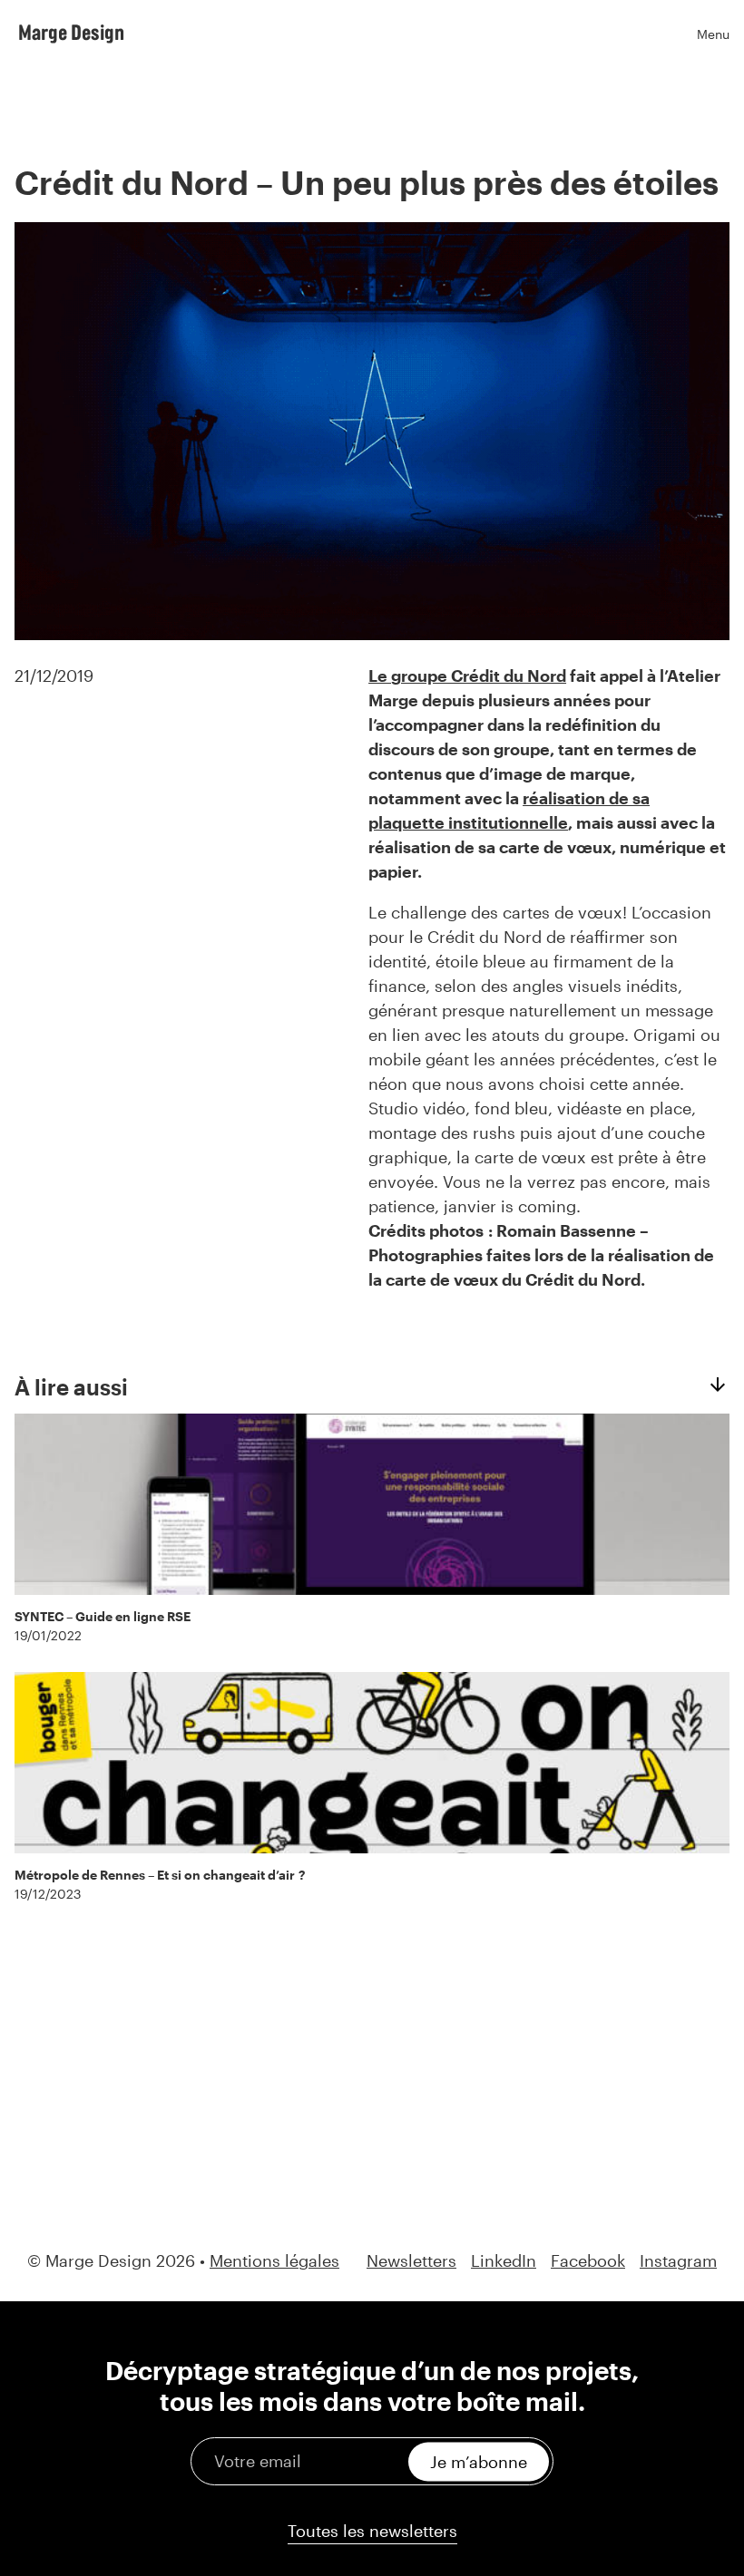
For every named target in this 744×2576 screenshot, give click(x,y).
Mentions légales (274, 2260)
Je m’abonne (479, 2461)
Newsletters (411, 2261)
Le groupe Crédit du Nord (467, 676)
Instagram (678, 2261)
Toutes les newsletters (372, 2531)
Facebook (588, 2261)
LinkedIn (504, 2261)
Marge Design (71, 32)
